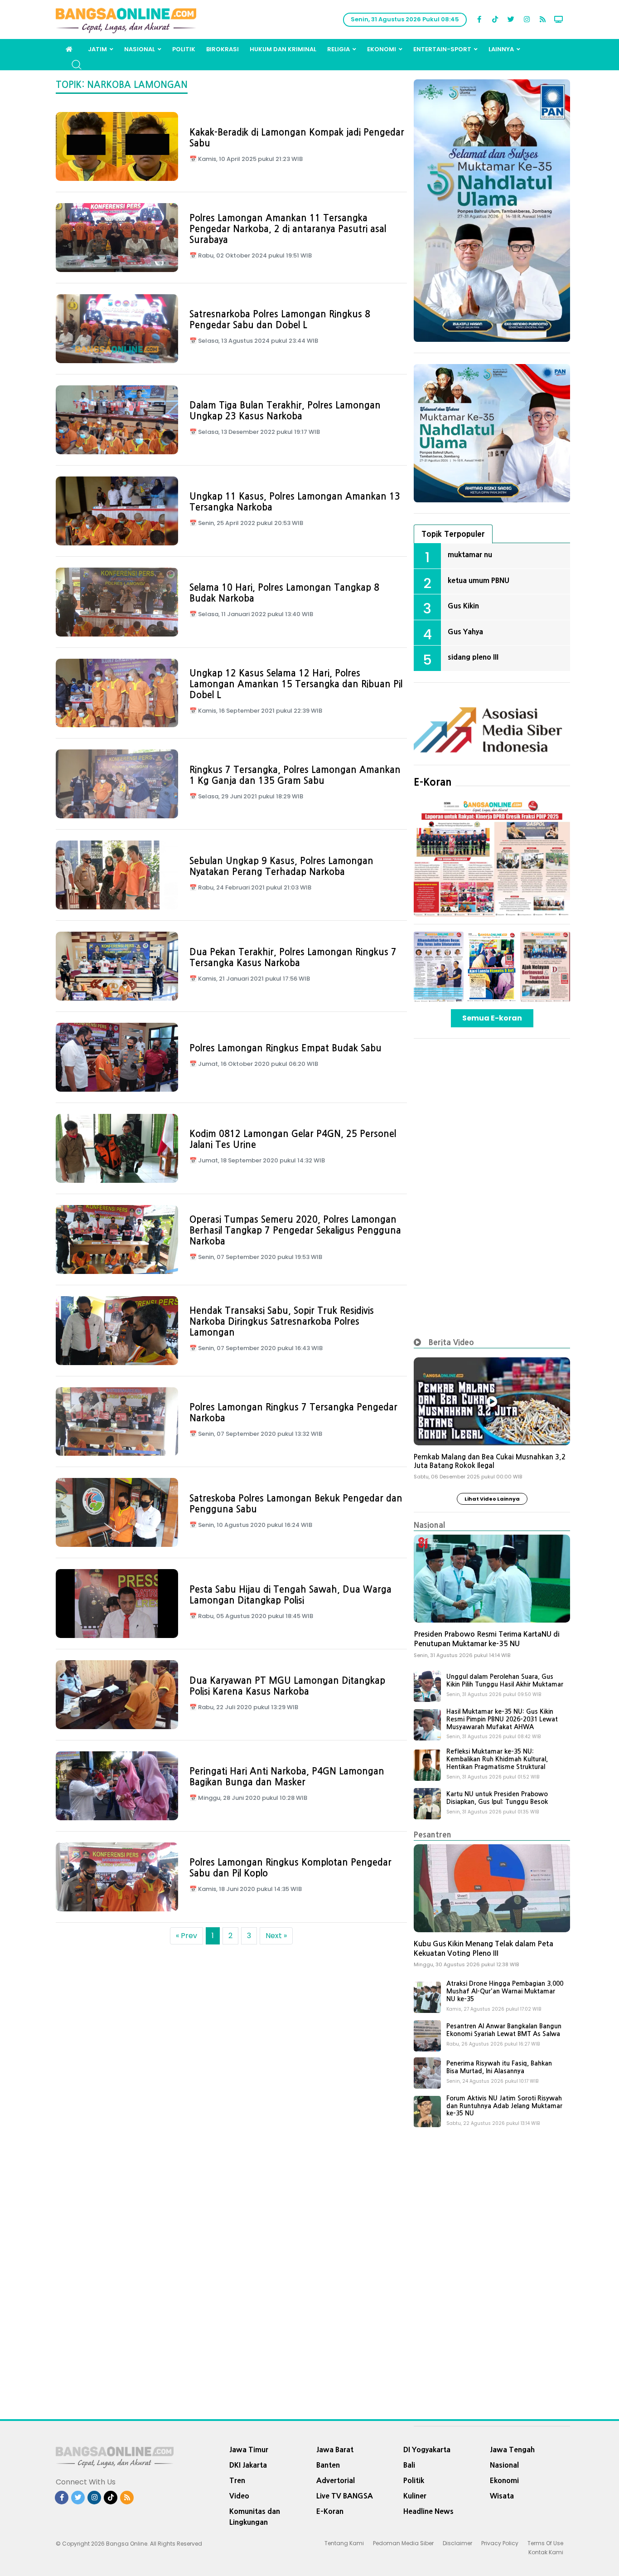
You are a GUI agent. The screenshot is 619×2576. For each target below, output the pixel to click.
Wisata (502, 2496)
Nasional (140, 49)
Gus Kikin (463, 606)
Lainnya (501, 49)
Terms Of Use (545, 2543)
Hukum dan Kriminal (283, 49)
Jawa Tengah (512, 2450)
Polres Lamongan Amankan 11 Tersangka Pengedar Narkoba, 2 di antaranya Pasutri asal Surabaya (288, 229)
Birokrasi (222, 49)
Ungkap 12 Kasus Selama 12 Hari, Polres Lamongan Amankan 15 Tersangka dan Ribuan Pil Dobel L (296, 684)
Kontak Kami (546, 2552)
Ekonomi (382, 49)
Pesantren (433, 1835)
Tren (237, 2480)
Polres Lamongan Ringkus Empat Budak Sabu (285, 1048)
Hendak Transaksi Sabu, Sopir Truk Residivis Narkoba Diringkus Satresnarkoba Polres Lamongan (282, 1322)
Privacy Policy (500, 2543)
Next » (276, 1936)
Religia (339, 49)
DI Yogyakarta (427, 2450)
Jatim (97, 49)
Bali (409, 2465)
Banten (328, 2465)
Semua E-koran (492, 1018)
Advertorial (336, 2480)
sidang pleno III (473, 657)
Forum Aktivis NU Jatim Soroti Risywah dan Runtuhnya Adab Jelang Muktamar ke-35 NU (504, 2106)
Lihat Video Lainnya (492, 1499)
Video (239, 2496)
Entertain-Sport (442, 49)
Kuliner (415, 2496)
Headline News (428, 2511)
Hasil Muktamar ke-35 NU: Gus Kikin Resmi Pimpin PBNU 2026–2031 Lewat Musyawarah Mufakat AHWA (502, 1719)
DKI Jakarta (248, 2465)
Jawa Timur (249, 2450)
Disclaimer (457, 2543)
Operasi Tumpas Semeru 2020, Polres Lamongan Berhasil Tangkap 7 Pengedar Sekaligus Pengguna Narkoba (295, 1230)
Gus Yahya (465, 632)
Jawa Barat (335, 2450)
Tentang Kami (344, 2543)
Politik (184, 49)
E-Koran (433, 782)
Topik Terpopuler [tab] (453, 534)
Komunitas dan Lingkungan (255, 2517)
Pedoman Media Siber (403, 2543)
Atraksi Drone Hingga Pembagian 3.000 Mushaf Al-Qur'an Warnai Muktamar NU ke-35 (505, 1991)
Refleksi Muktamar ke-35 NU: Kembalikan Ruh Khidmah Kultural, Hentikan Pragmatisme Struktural (497, 1759)
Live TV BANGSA (345, 2496)
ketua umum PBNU (479, 580)
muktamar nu (470, 554)
